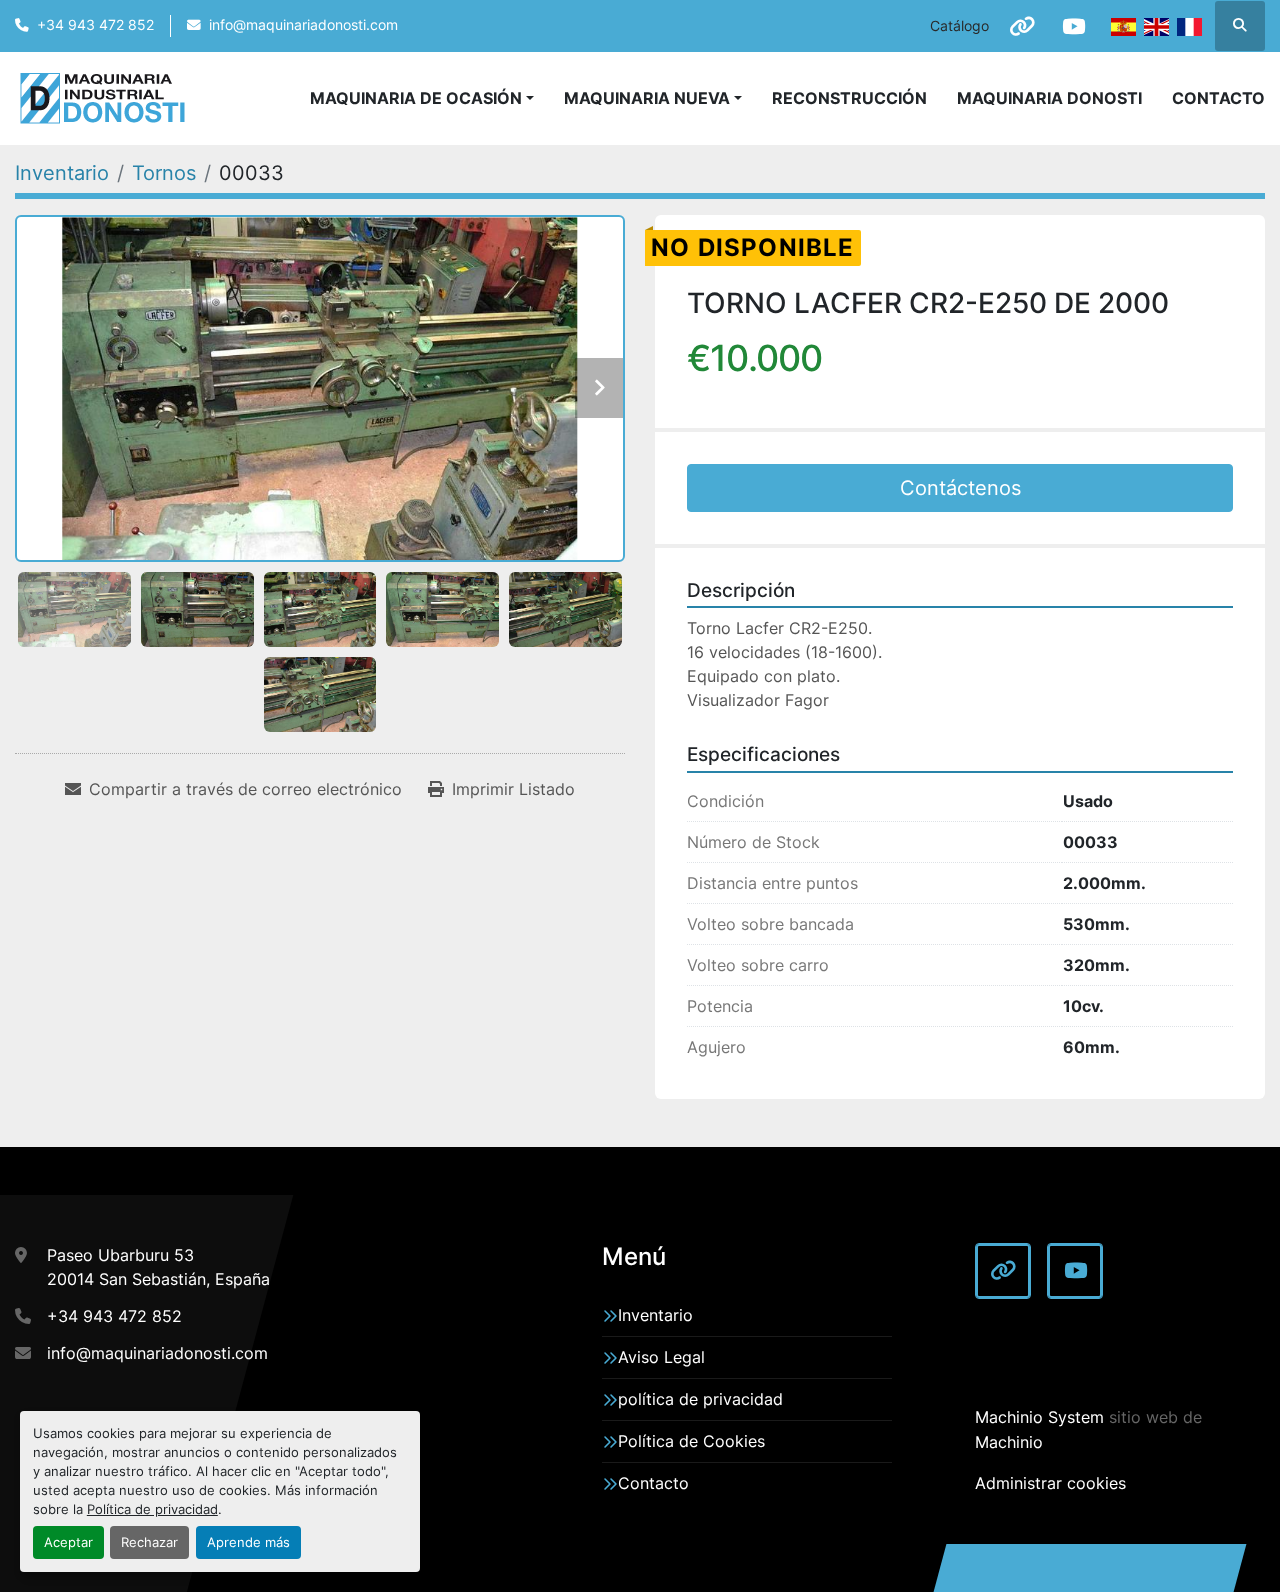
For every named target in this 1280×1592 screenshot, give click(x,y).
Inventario (655, 1315)
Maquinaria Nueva (647, 98)
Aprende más (248, 1542)
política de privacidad (700, 1399)
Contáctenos (960, 488)
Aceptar (68, 1542)
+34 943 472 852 (95, 25)
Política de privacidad (152, 1509)
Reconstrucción (849, 98)
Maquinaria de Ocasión (416, 98)
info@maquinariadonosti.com (303, 25)
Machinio (1009, 1442)
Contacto (1218, 98)
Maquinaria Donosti (1049, 98)
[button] (653, 98)
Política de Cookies (691, 1441)
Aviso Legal (661, 1357)
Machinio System (1039, 1417)
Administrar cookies (1050, 1483)
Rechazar (149, 1542)
